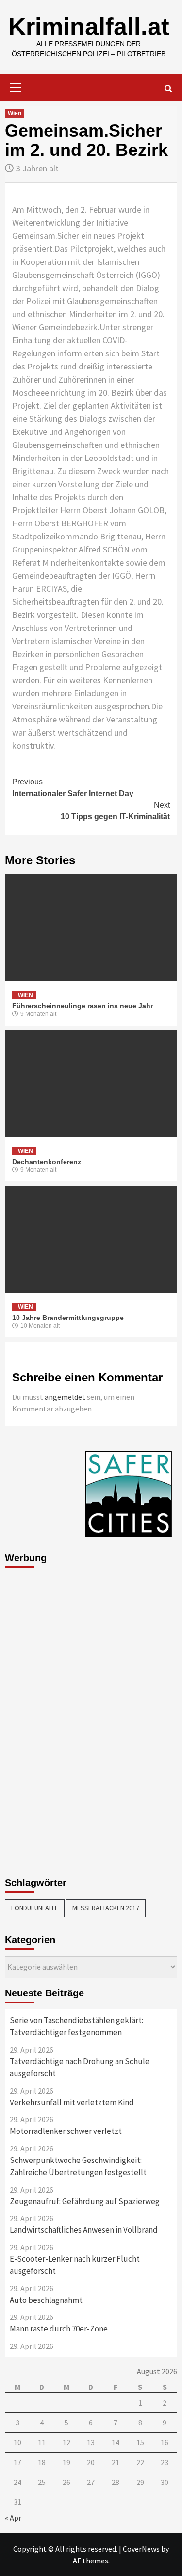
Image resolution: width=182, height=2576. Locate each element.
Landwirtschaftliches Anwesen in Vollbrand (84, 2230)
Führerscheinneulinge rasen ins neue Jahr (83, 1006)
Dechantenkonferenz (47, 1162)
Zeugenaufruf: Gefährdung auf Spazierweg (85, 2201)
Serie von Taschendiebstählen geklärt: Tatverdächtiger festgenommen (76, 2026)
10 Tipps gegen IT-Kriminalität (115, 811)
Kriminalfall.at (89, 27)
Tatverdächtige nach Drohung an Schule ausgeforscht (80, 2068)
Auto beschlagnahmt (46, 2300)
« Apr (13, 2518)
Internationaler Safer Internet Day (73, 788)
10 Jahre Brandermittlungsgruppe (68, 1318)
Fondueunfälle (35, 1908)
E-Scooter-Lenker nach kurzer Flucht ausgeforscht (75, 2265)
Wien (15, 113)
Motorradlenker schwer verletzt (66, 2131)
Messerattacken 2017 (106, 1908)
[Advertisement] (44, 1719)
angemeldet (65, 1397)
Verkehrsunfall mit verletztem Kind (72, 2102)
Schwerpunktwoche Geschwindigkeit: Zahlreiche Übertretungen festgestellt (78, 2166)
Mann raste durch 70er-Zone (59, 2329)
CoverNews (141, 2549)
